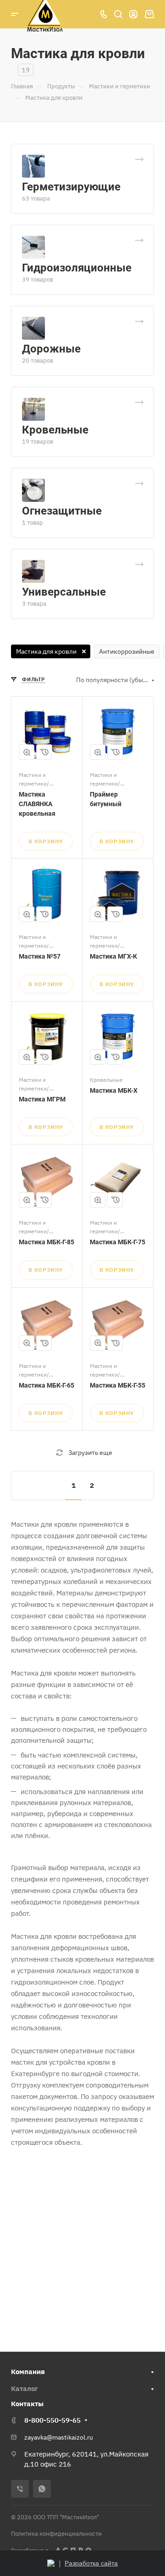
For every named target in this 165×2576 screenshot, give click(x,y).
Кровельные (55, 430)
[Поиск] (118, 14)
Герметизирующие (71, 187)
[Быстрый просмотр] (27, 752)
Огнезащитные (62, 511)
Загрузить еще (90, 1453)
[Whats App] (42, 2489)
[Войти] (133, 14)
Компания (28, 2372)
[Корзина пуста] (149, 14)
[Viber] (20, 2489)
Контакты (27, 2404)
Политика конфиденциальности (56, 2534)
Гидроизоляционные (77, 268)
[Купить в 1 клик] (44, 752)
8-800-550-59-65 (52, 2420)
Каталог (25, 2389)
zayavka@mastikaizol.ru (59, 2437)
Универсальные (64, 592)
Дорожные (51, 349)
